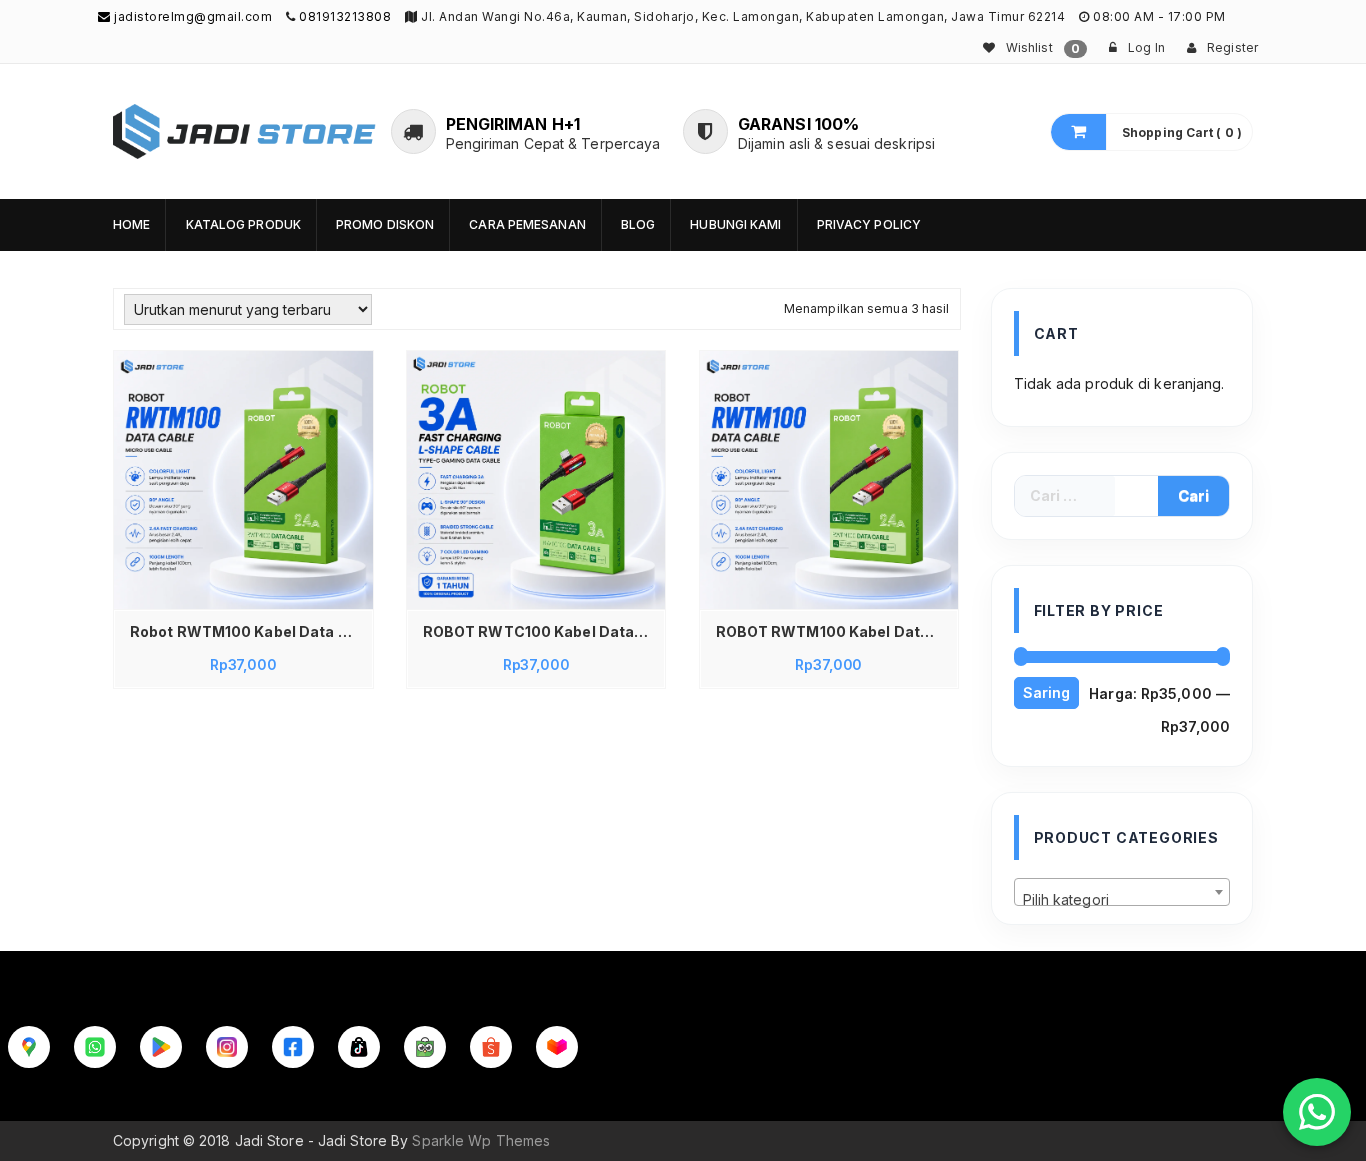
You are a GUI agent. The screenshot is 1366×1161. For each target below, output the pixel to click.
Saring (1046, 692)
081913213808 (345, 16)
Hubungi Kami (735, 224)
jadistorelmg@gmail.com (191, 16)
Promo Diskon (385, 224)
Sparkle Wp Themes (481, 1140)
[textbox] (1122, 900)
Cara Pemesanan (527, 224)
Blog (638, 224)
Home (131, 224)
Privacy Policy (869, 224)
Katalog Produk (243, 224)
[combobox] (1122, 892)
